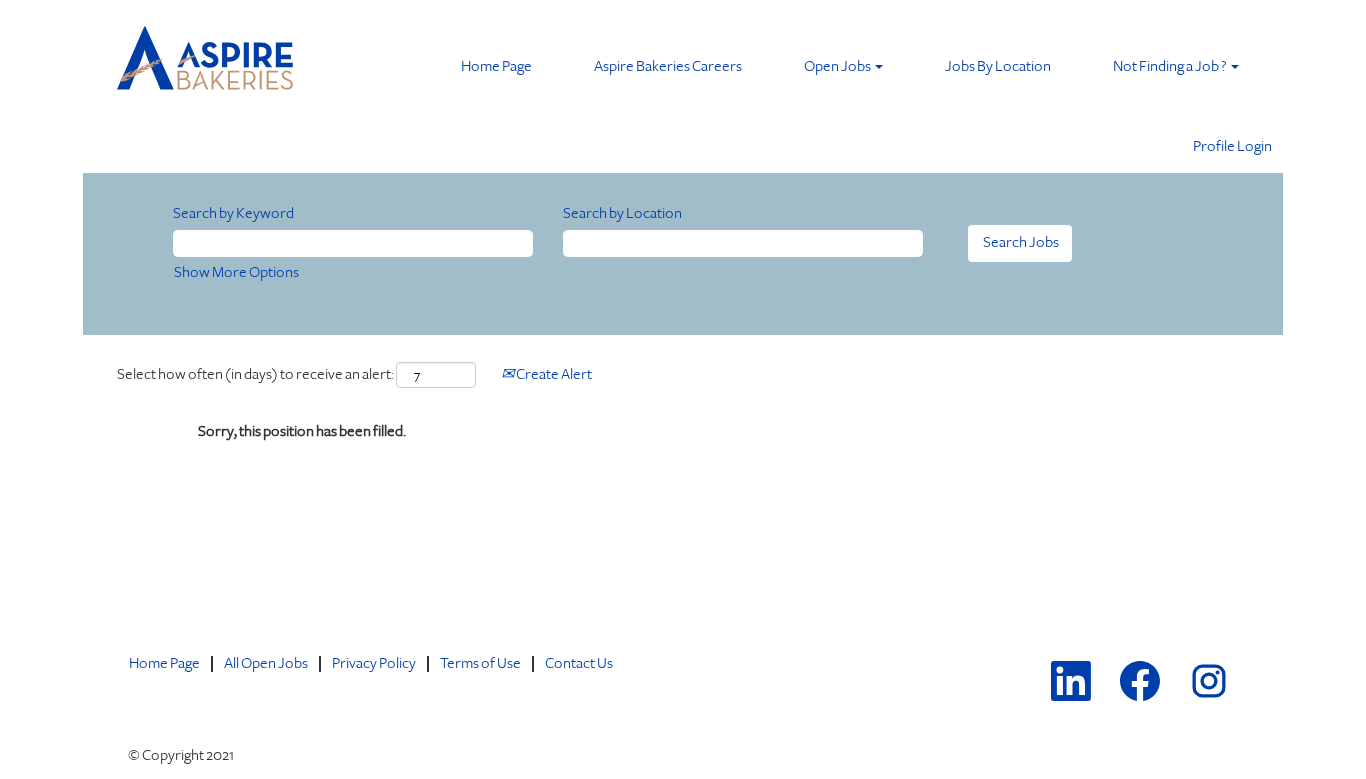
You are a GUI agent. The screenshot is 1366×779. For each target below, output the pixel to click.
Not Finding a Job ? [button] (1171, 66)
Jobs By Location (998, 66)
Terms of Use (480, 663)
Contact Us (579, 663)
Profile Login (1232, 146)
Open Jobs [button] (838, 66)
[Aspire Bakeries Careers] (206, 62)
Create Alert (553, 374)
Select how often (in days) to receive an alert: (255, 374)
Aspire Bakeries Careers (668, 66)
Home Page (496, 66)
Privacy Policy (374, 663)
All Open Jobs (266, 663)
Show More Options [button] (236, 272)
